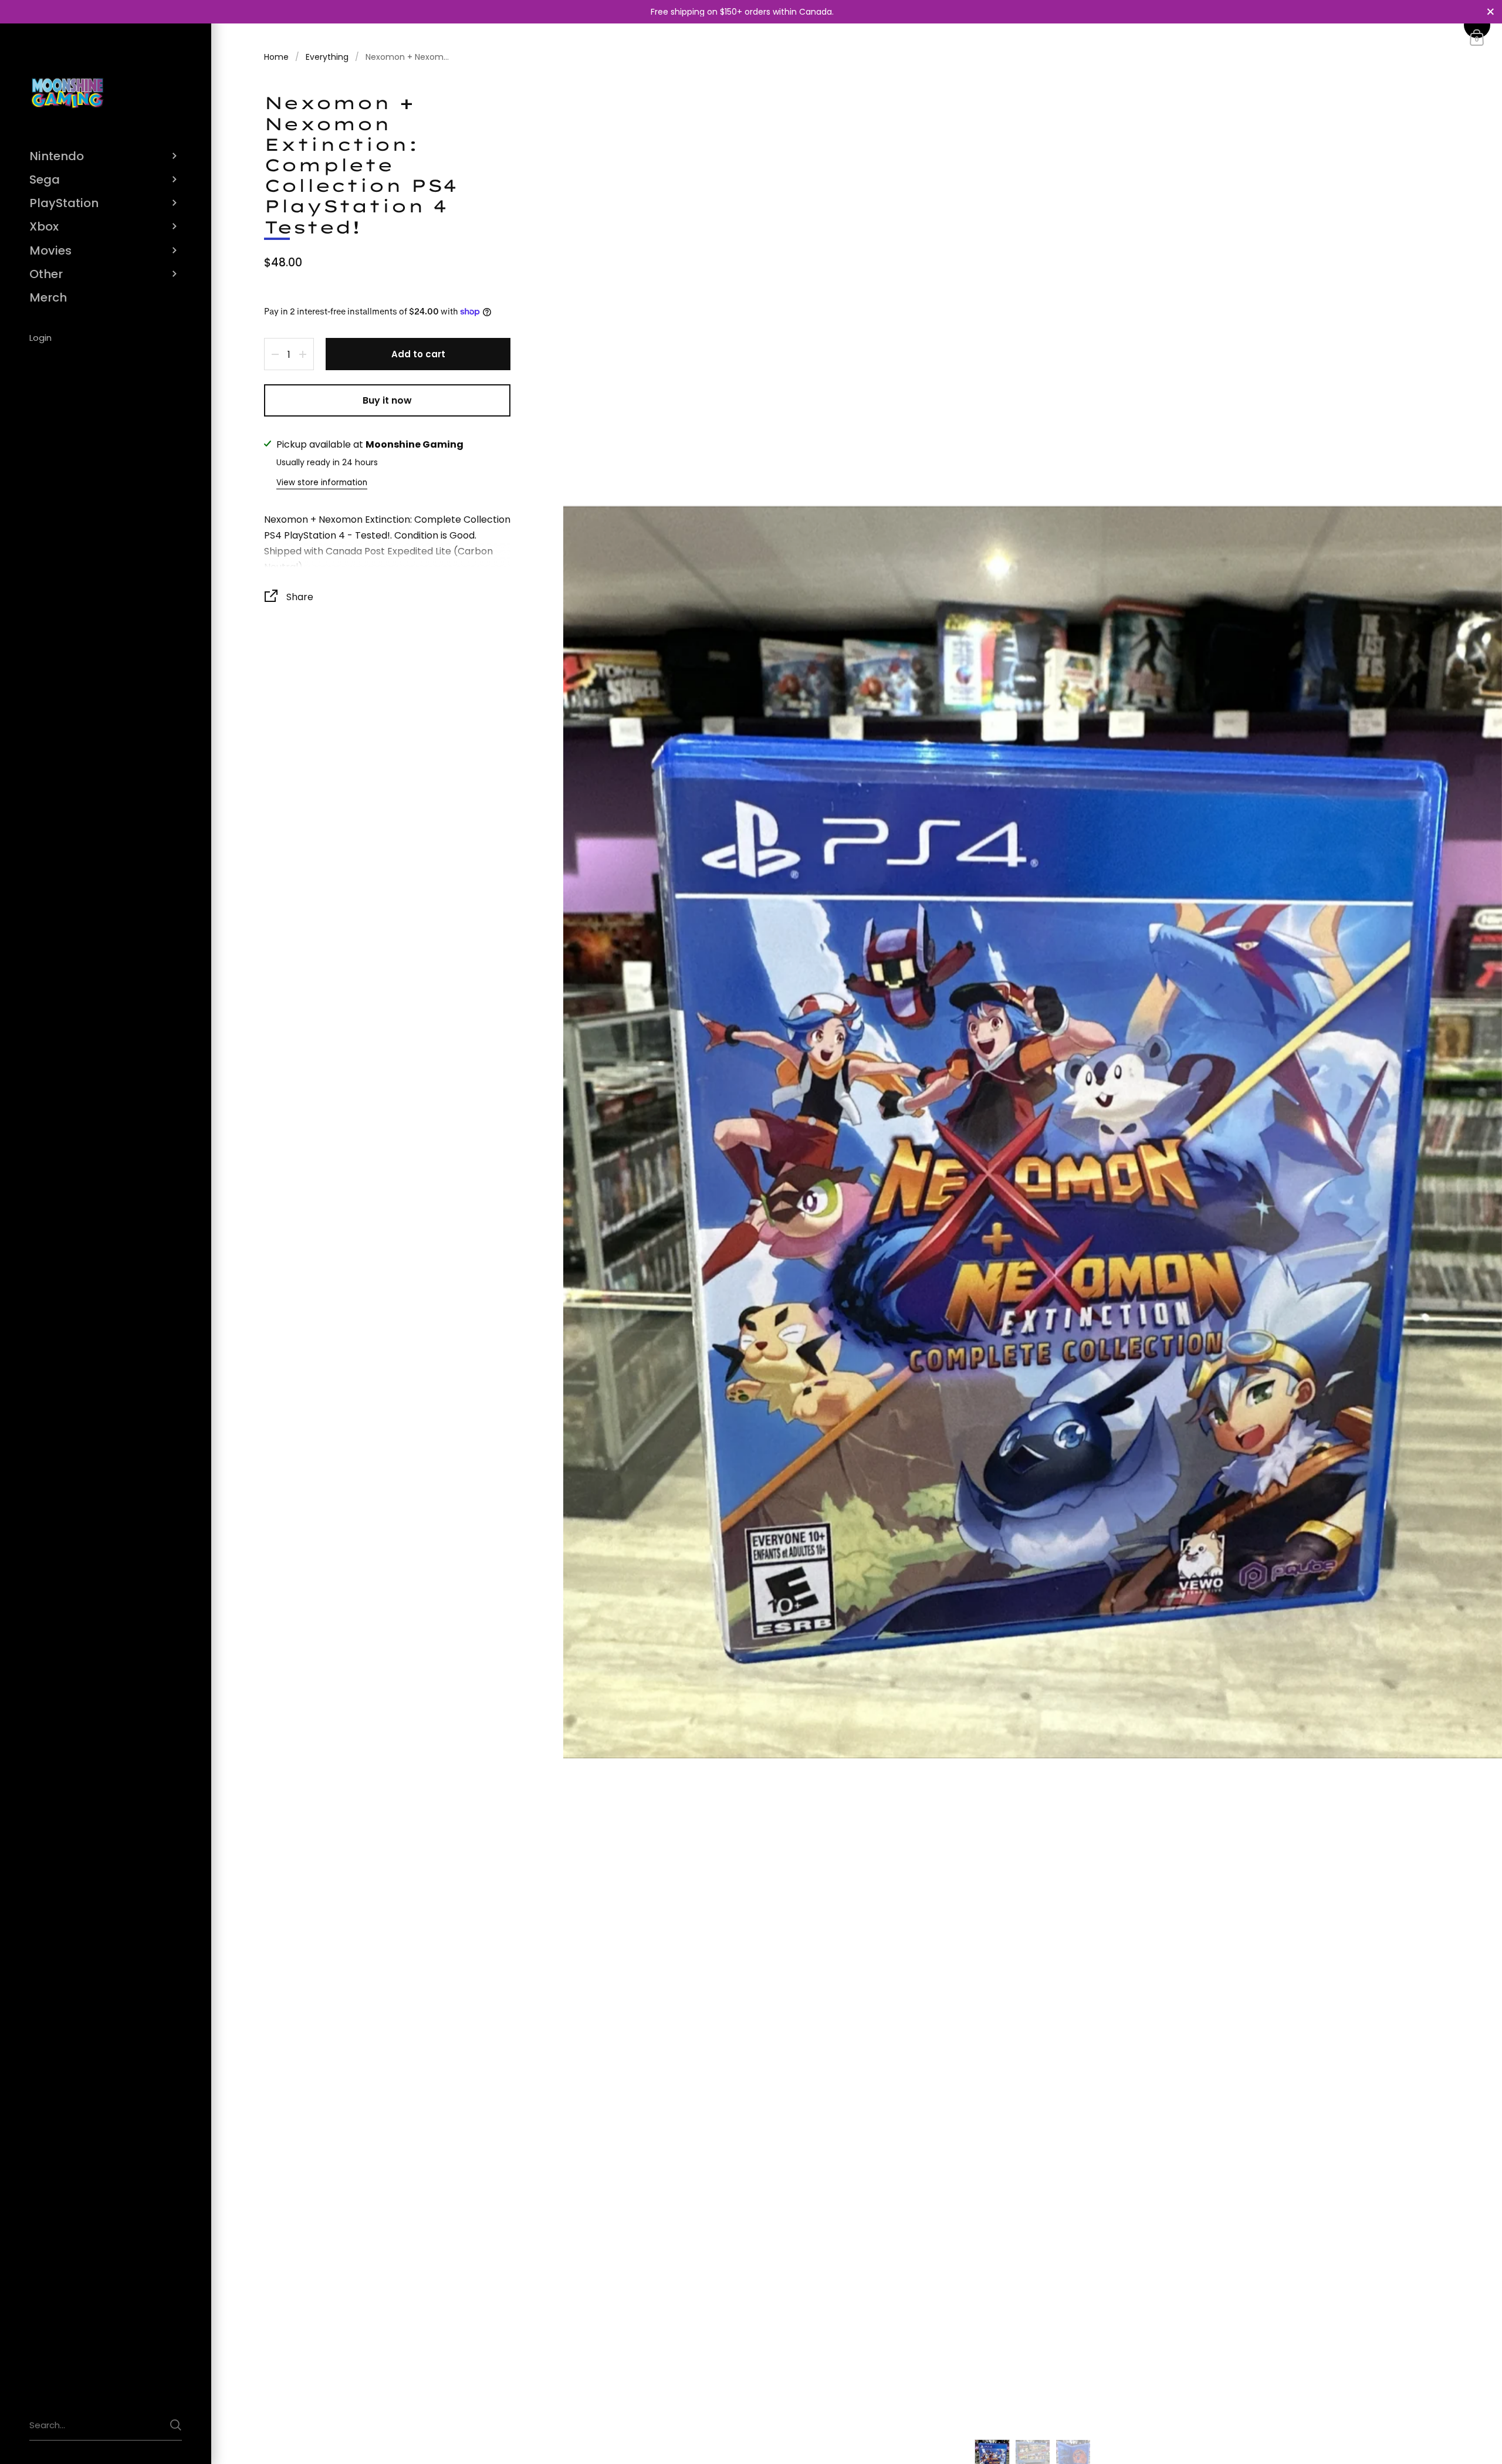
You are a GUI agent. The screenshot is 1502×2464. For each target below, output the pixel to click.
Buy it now (387, 400)
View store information (322, 483)
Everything (327, 57)
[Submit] (176, 2425)
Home (276, 57)
